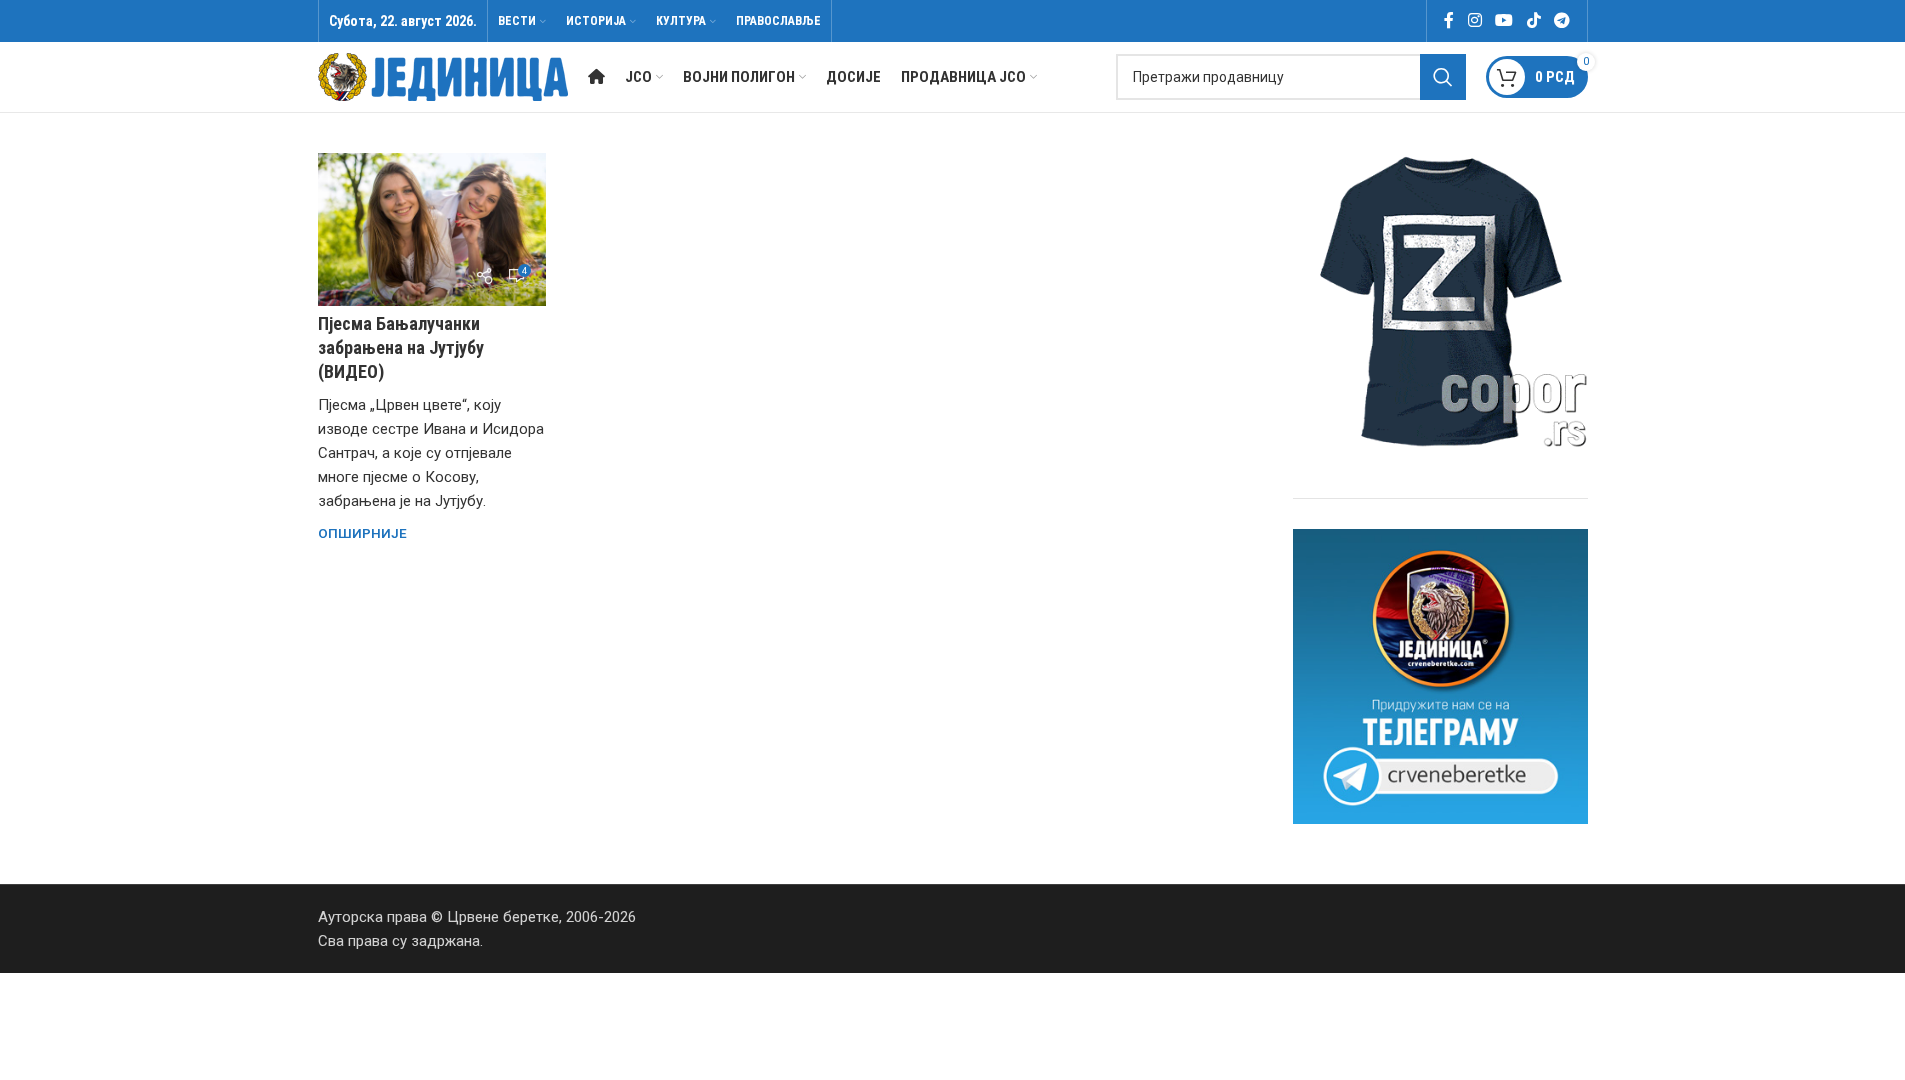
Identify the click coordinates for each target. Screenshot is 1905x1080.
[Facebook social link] (1449, 20)
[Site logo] (443, 76)
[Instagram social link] (1474, 20)
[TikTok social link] (1533, 20)
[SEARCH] (1443, 77)
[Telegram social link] (1561, 20)
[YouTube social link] (1504, 20)
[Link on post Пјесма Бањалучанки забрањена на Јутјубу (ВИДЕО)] (432, 229)
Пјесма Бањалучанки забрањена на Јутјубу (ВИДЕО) (401, 347)
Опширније (362, 533)
